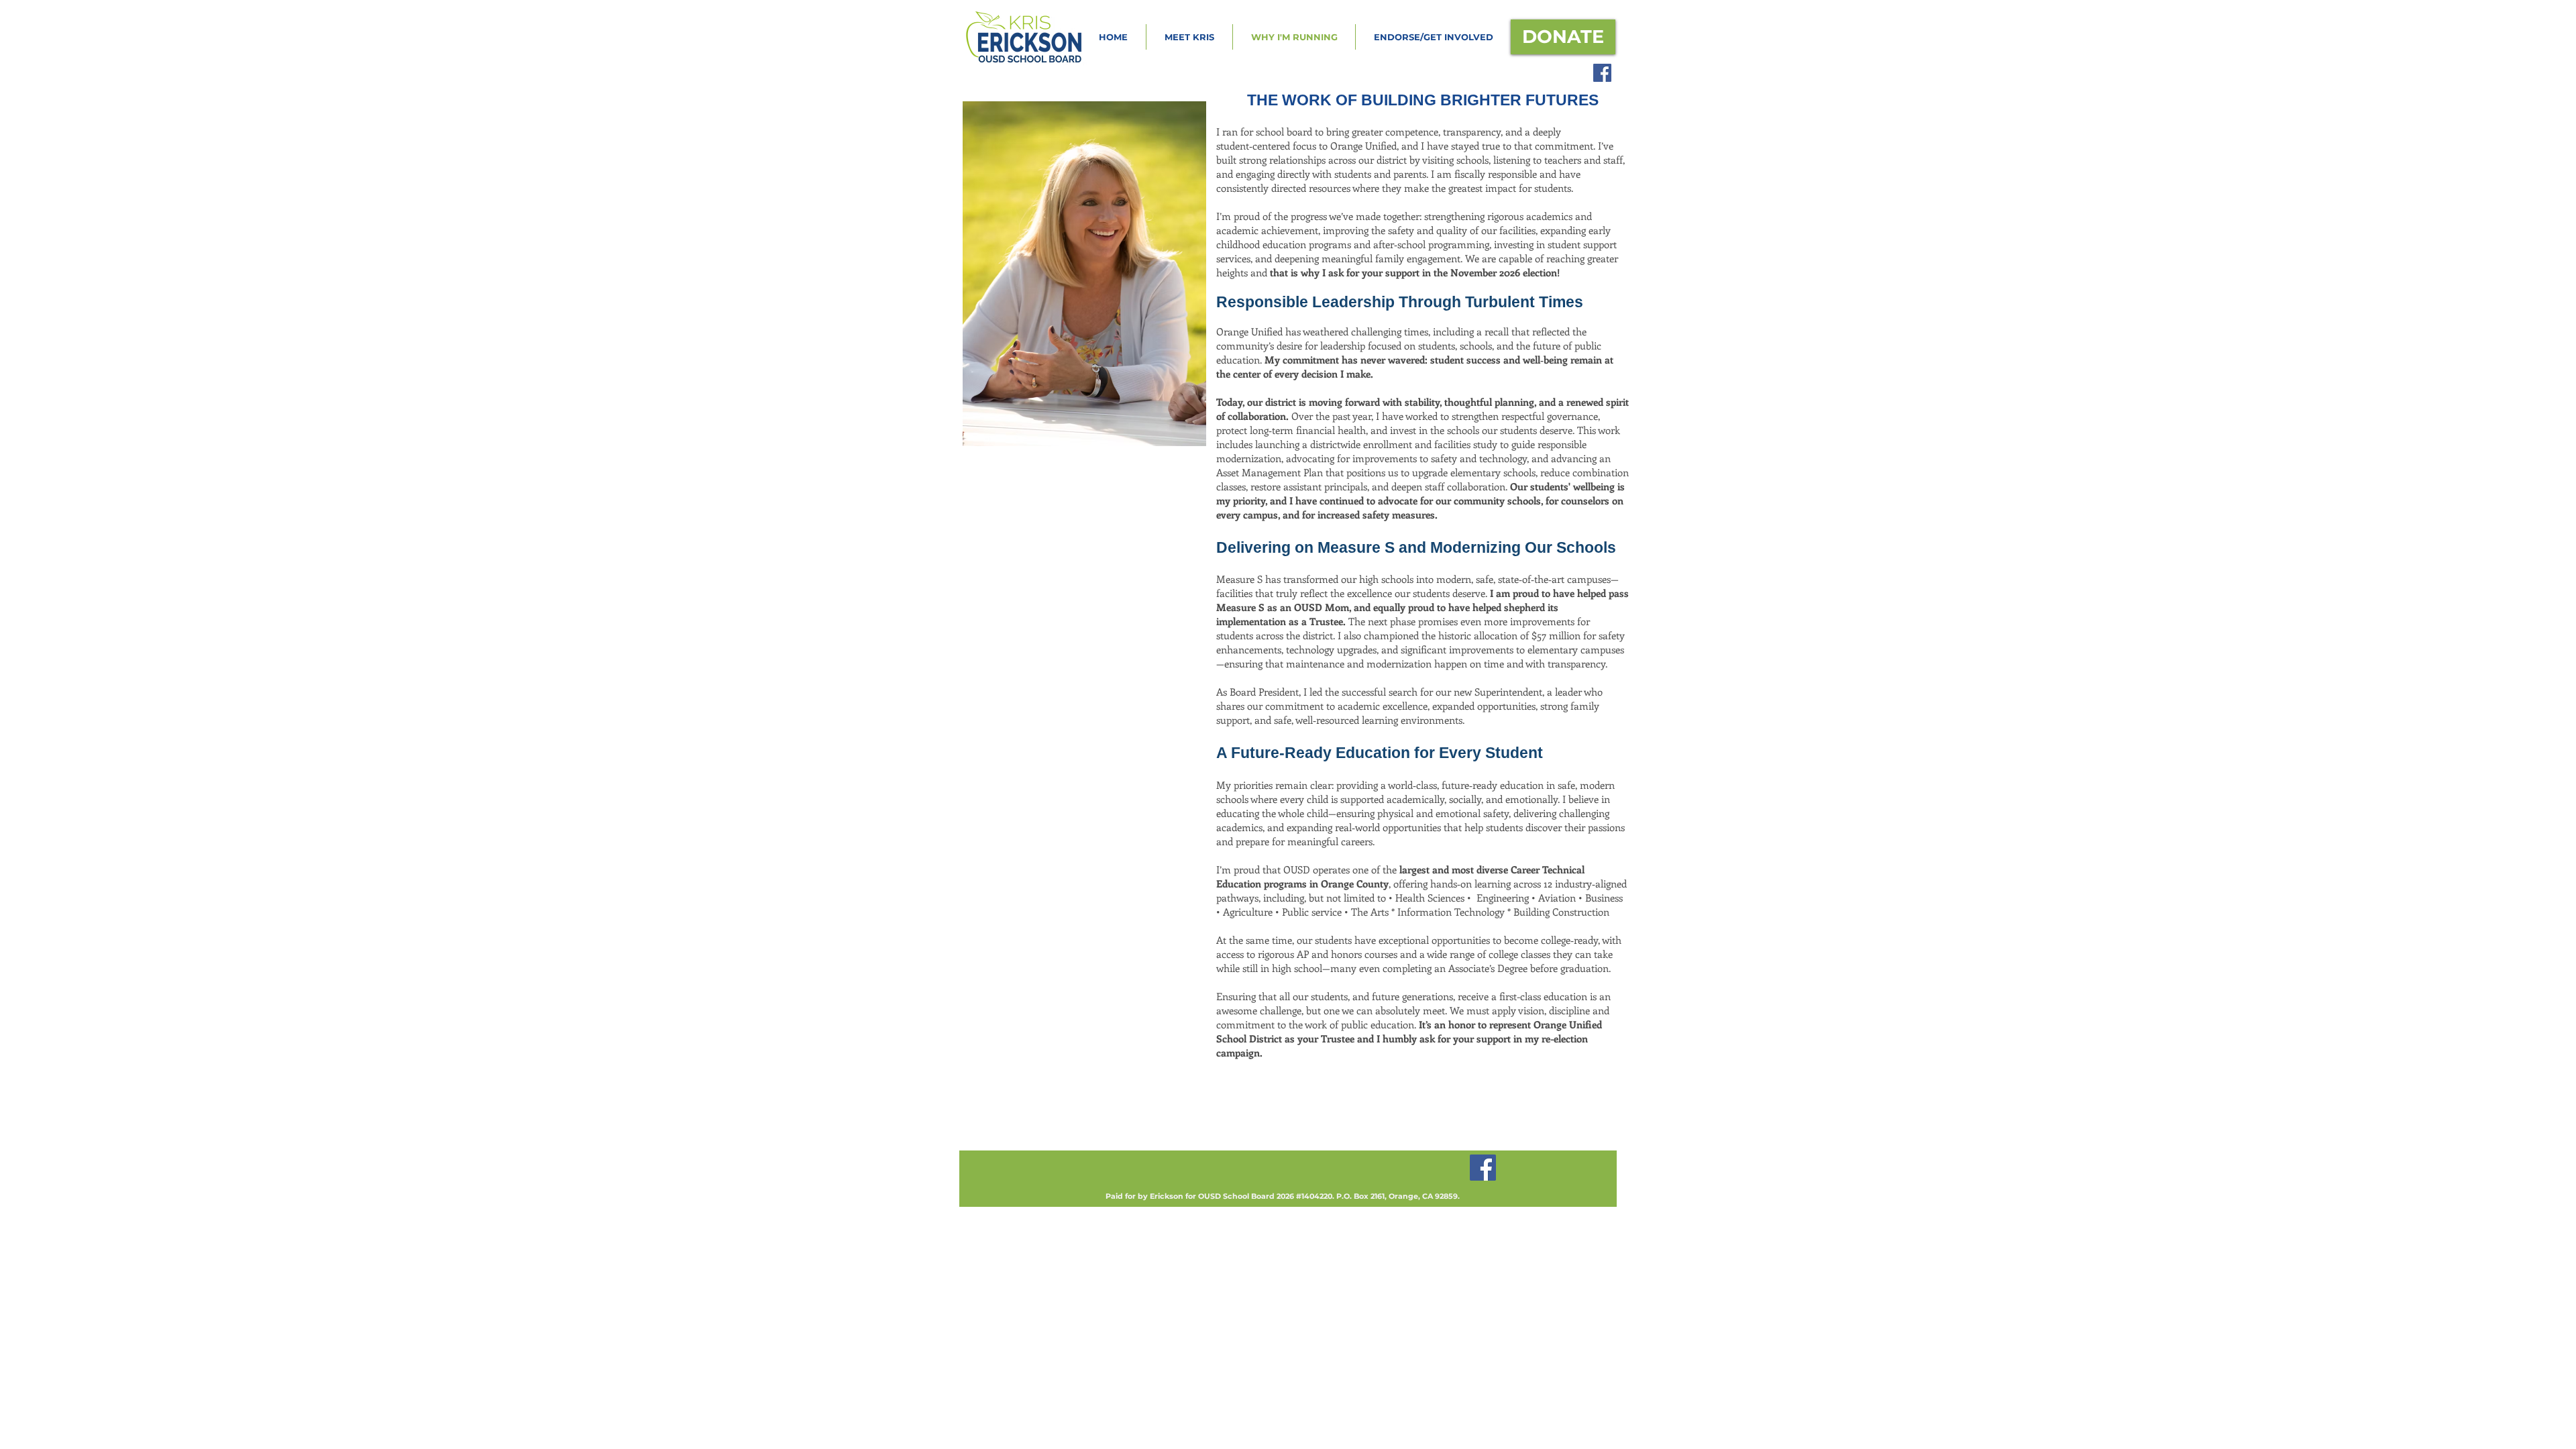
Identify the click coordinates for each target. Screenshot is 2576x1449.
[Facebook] (1602, 73)
